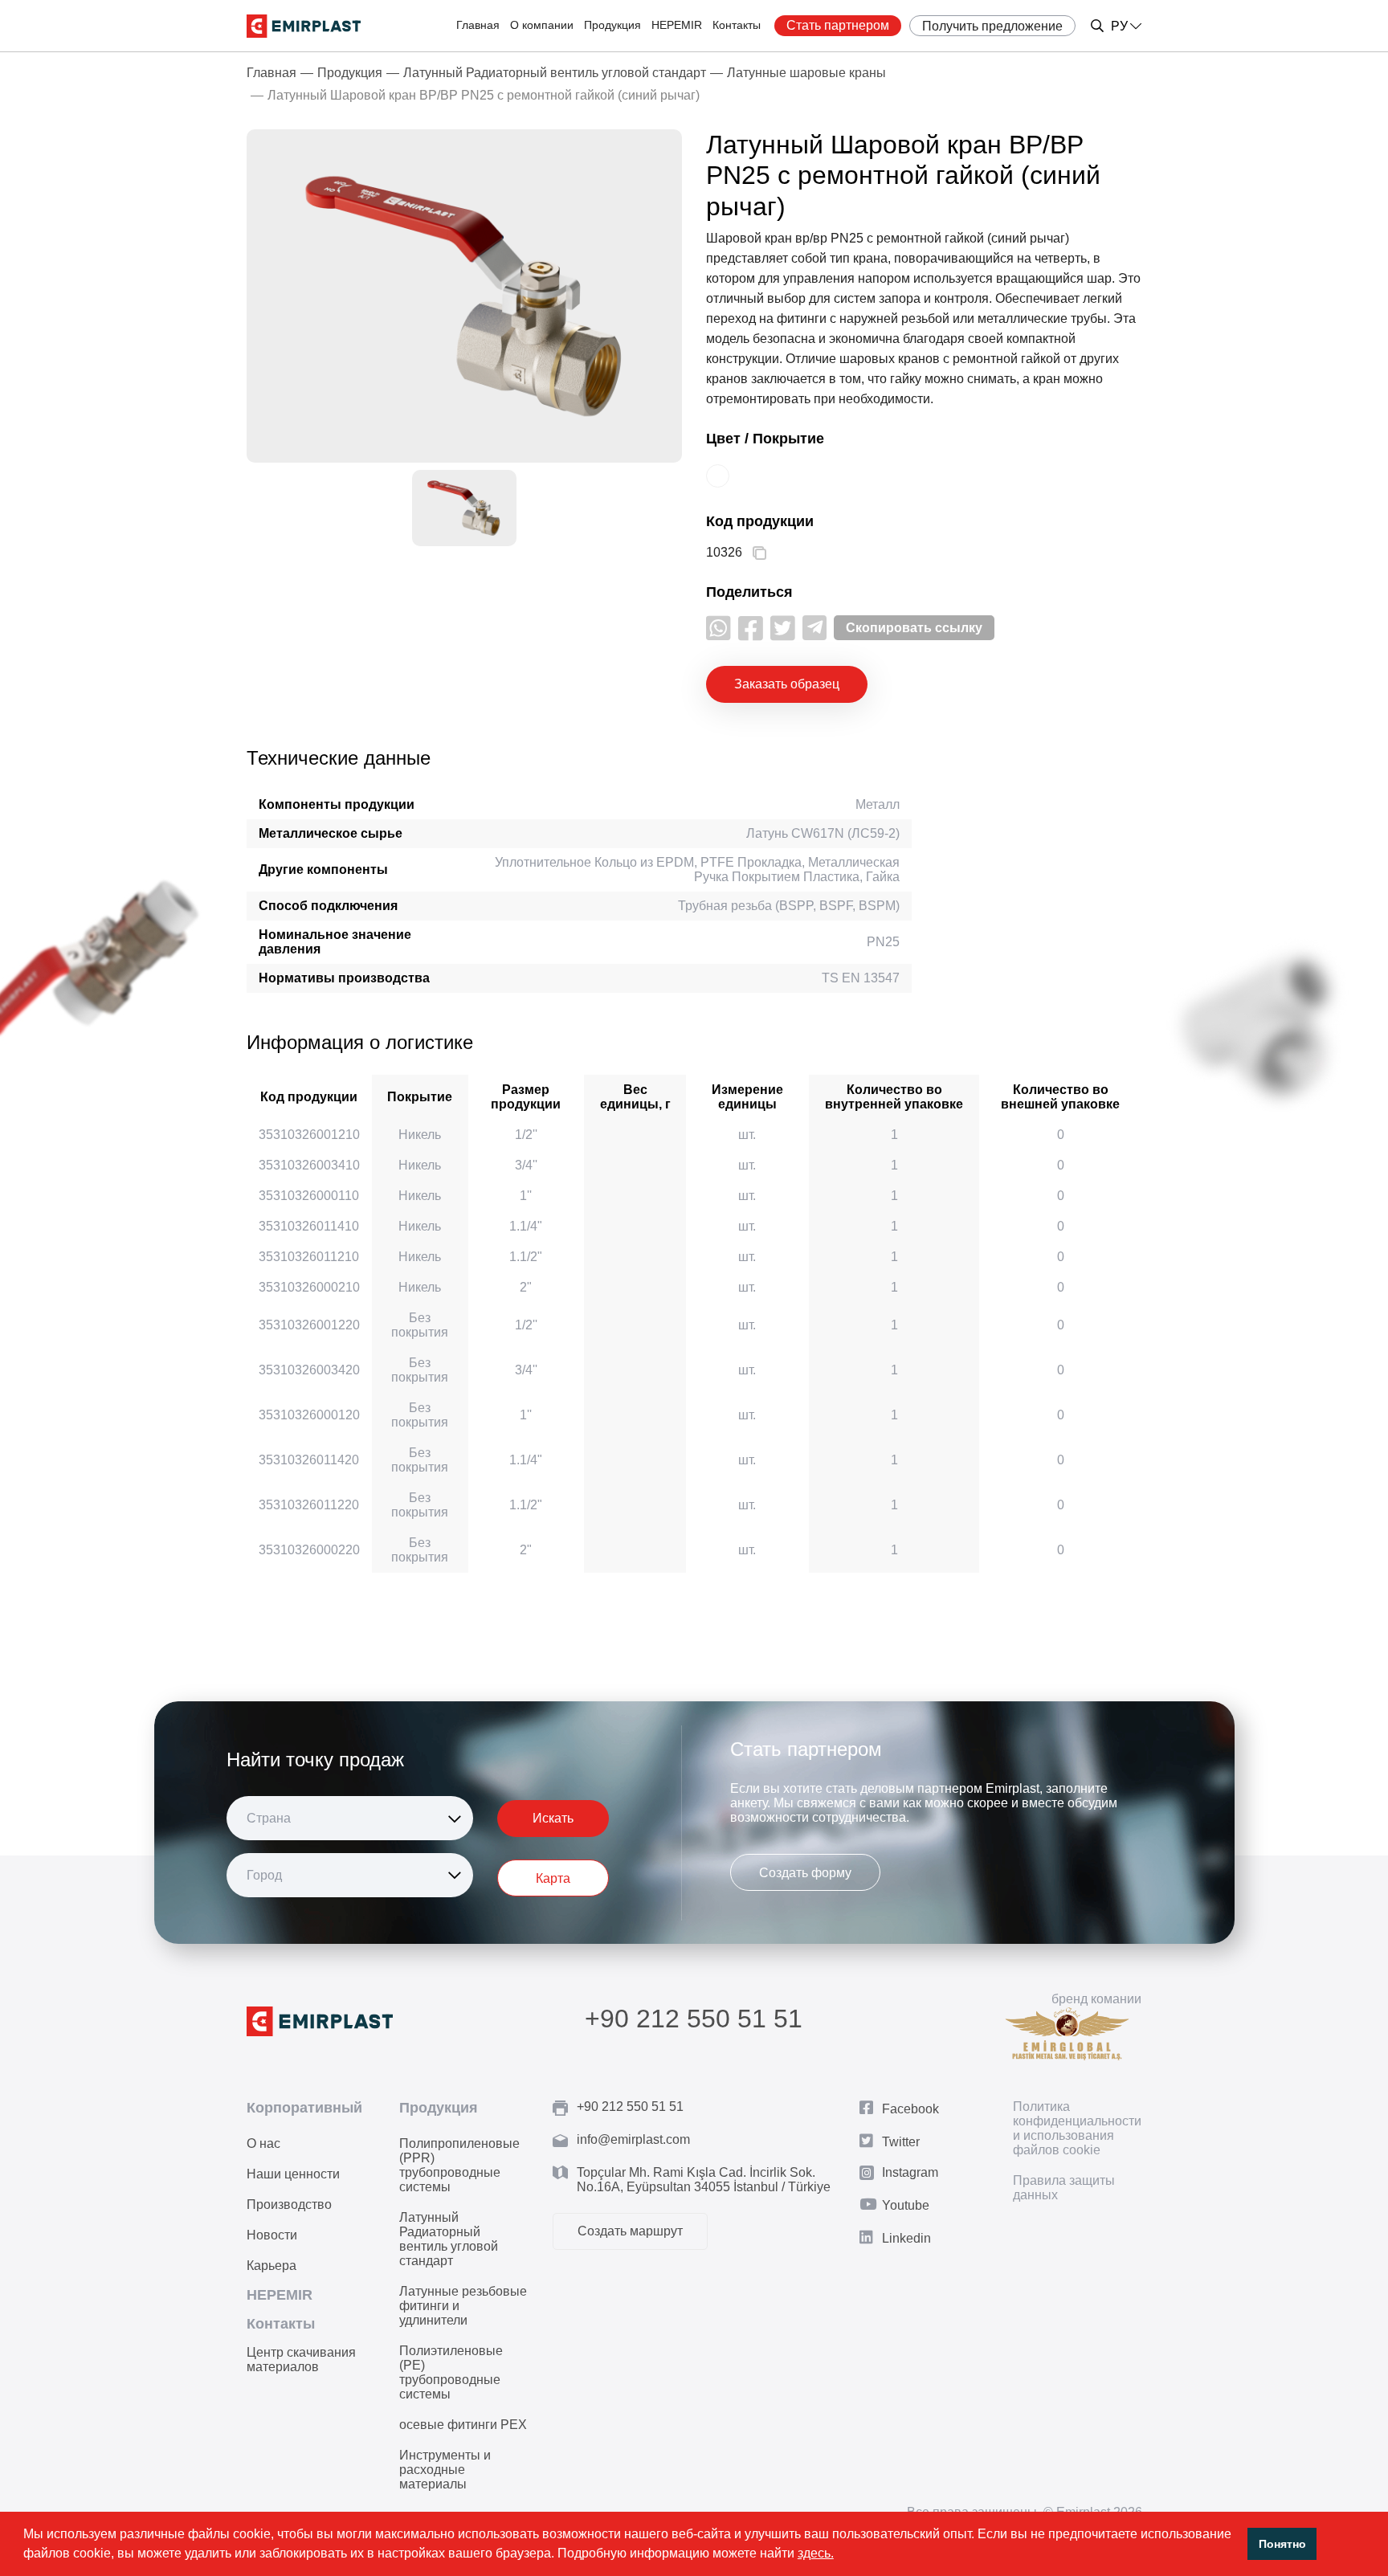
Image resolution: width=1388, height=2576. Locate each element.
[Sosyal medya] (718, 628)
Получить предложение (992, 26)
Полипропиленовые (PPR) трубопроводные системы (459, 2165)
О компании (542, 25)
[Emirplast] (304, 26)
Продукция (612, 25)
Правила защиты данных (1064, 2188)
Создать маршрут (630, 2231)
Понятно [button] (1282, 2544)
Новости (272, 2235)
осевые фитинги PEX (463, 2425)
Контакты (737, 25)
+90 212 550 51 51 (694, 2019)
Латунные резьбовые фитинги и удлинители (463, 2306)
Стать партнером (838, 25)
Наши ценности (293, 2174)
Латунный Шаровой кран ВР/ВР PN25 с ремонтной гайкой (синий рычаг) (484, 95)
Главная (478, 25)
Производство (289, 2205)
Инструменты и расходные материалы (445, 2470)
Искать (553, 1818)
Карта (553, 1878)
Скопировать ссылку (914, 628)
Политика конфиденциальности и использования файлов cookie (1077, 2128)
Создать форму (805, 1873)
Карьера (271, 2266)
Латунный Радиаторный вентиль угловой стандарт (555, 73)
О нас (263, 2143)
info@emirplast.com (633, 2139)
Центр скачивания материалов (301, 2360)
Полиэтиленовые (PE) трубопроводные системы (451, 2372)
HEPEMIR (677, 25)
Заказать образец (787, 684)
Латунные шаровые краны (806, 73)
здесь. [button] (816, 2553)
